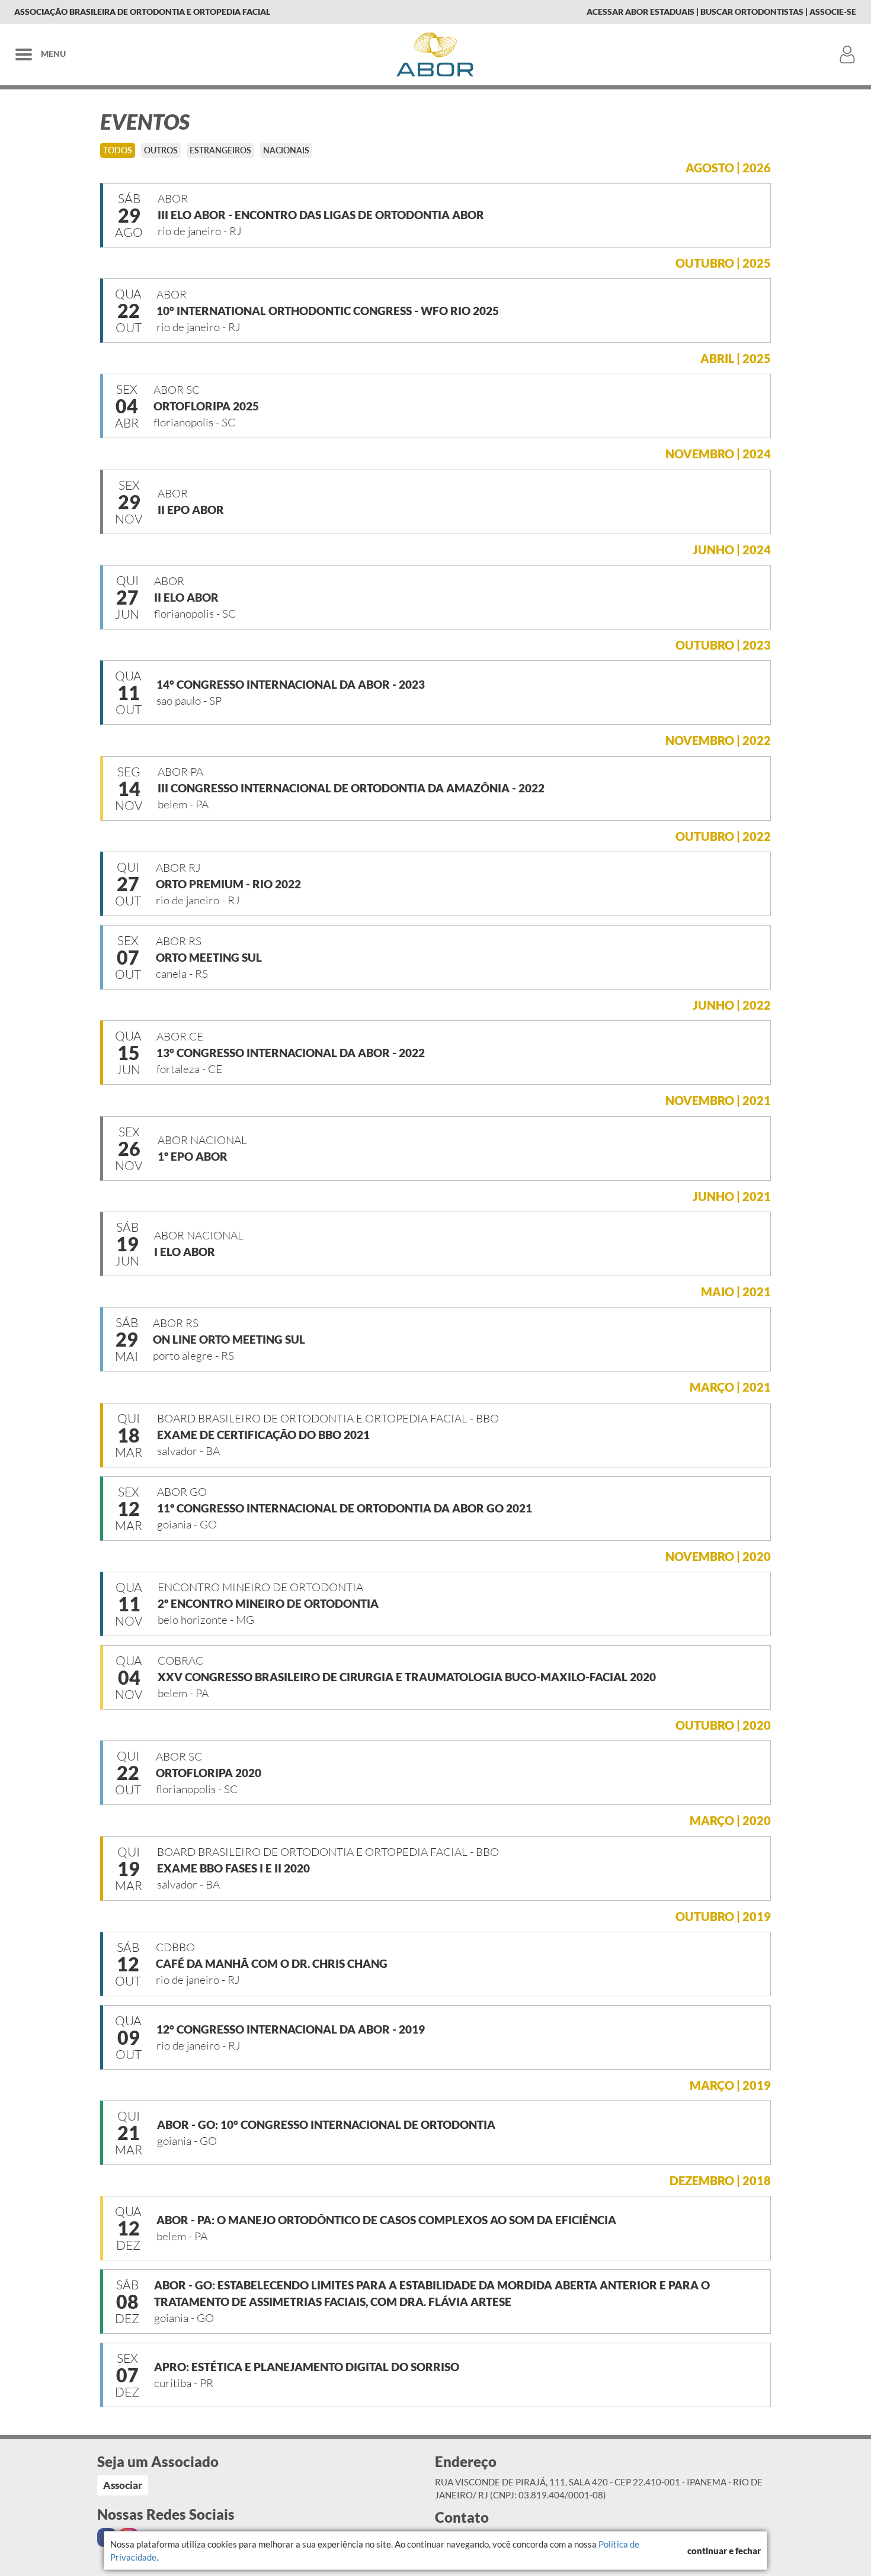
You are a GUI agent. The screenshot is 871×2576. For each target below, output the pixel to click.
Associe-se (833, 12)
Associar (123, 2485)
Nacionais (286, 150)
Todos (118, 150)
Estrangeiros (220, 150)
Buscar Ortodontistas (752, 12)
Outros (161, 150)
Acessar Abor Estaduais (641, 12)
